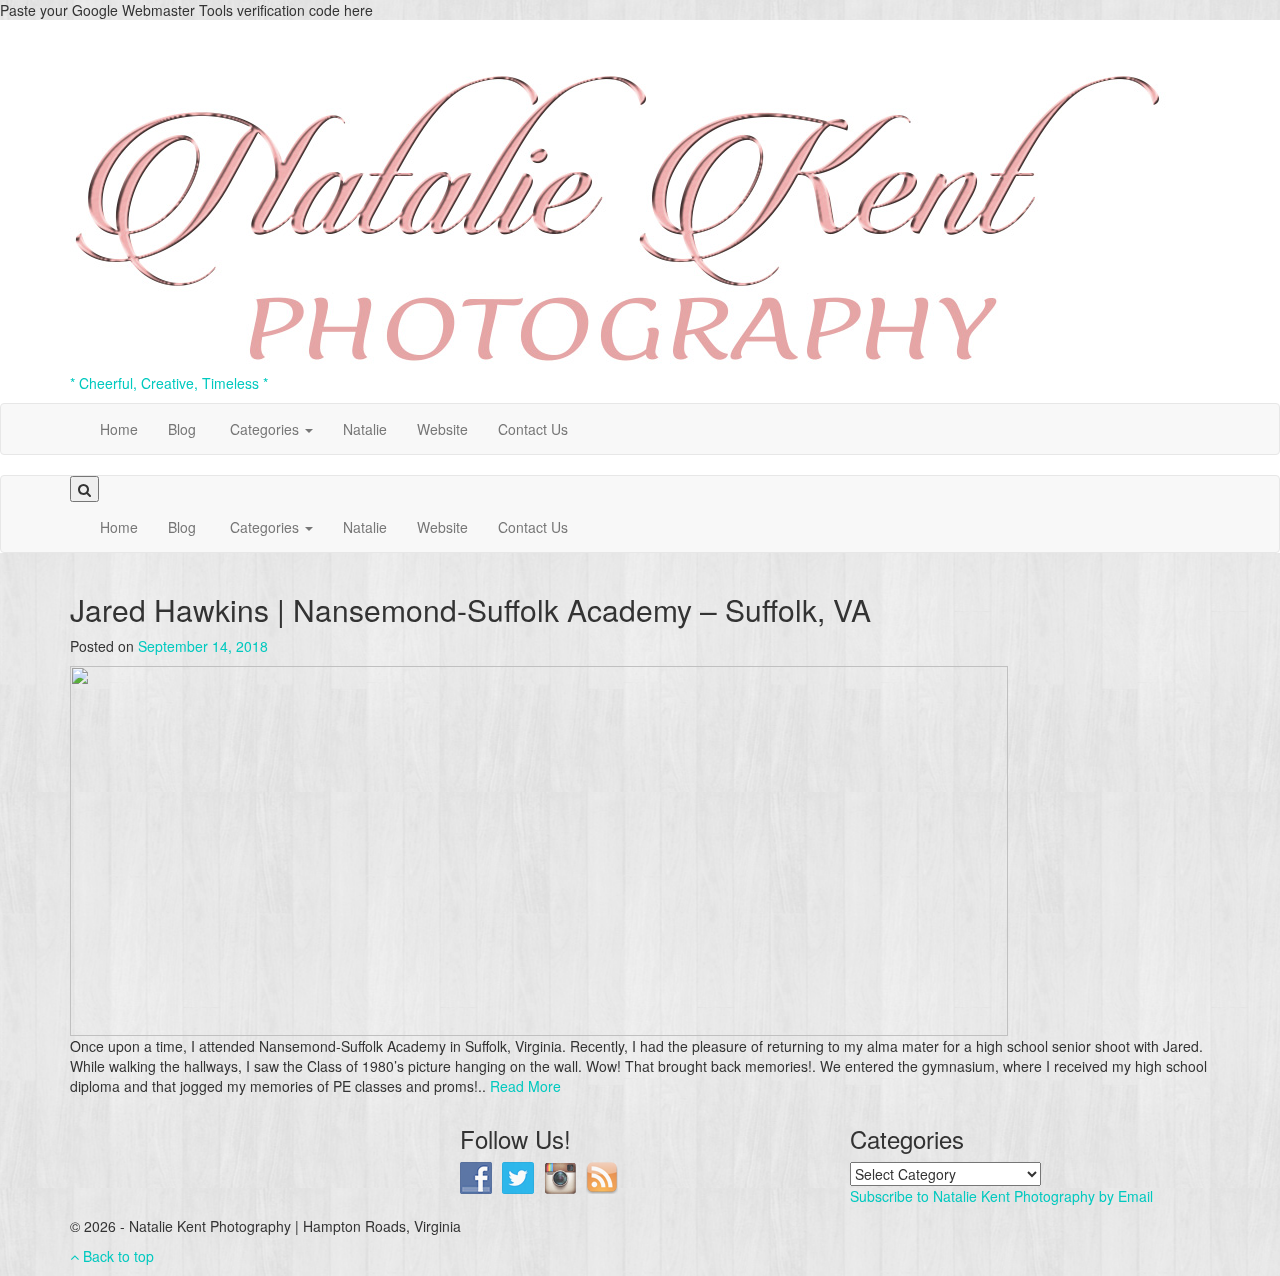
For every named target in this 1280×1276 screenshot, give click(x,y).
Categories (264, 429)
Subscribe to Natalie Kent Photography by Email (1001, 1196)
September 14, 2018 (203, 646)
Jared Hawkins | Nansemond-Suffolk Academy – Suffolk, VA (470, 609)
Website (442, 429)
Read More (525, 1086)
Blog (182, 429)
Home (119, 429)
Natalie (365, 429)
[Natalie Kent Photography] (618, 194)
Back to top (116, 1256)
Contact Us (533, 429)
